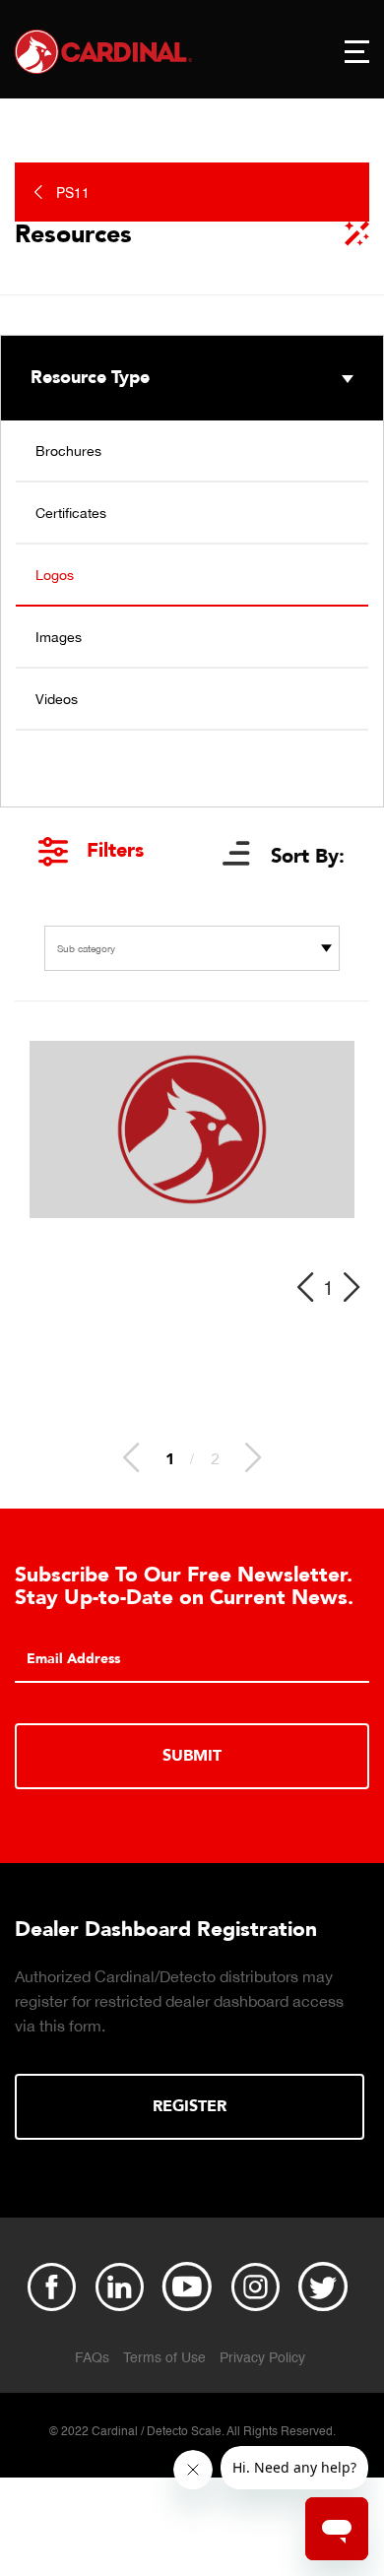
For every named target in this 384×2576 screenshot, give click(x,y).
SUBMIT (192, 1756)
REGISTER (190, 2106)
